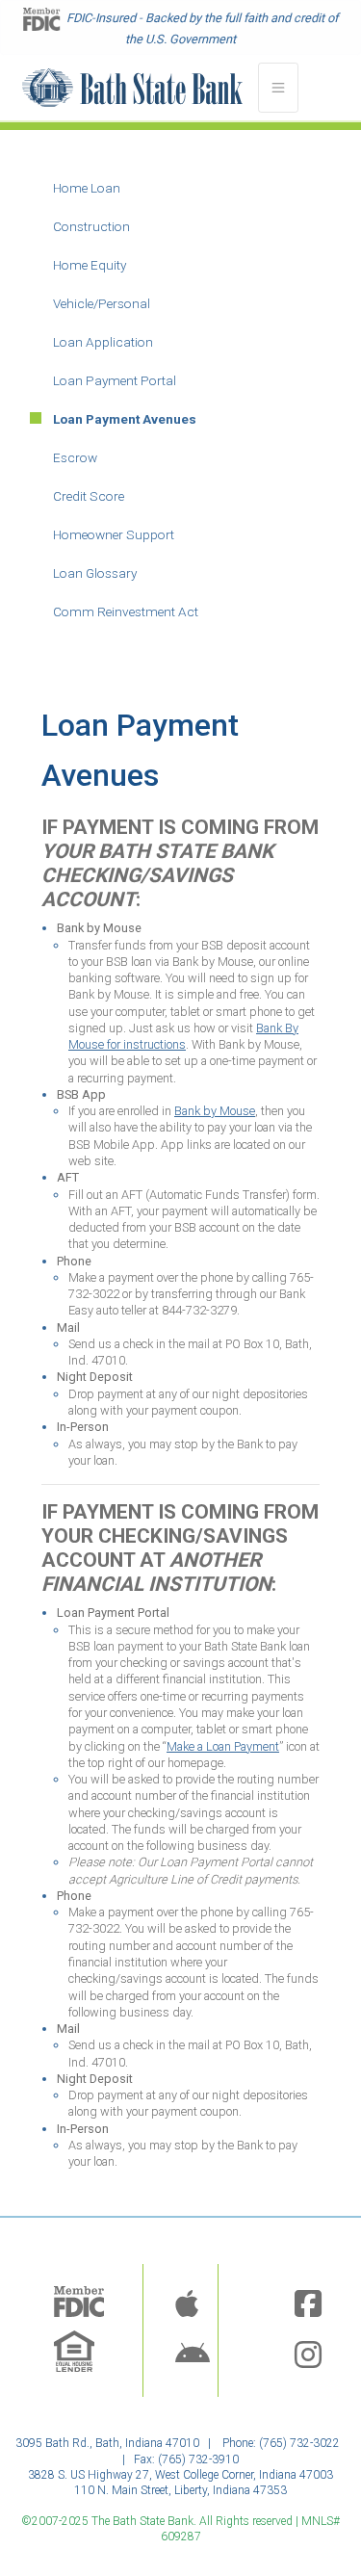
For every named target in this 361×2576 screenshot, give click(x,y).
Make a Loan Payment (223, 1746)
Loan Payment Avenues (125, 419)
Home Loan (87, 188)
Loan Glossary (95, 573)
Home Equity (90, 265)
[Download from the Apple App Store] (187, 2305)
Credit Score (89, 496)
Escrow (75, 457)
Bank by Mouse (215, 1111)
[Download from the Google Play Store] (193, 2356)
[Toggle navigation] (278, 88)
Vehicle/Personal (102, 303)
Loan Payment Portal (115, 380)
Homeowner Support (114, 534)
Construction (91, 226)
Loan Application (103, 342)
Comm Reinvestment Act (126, 611)
